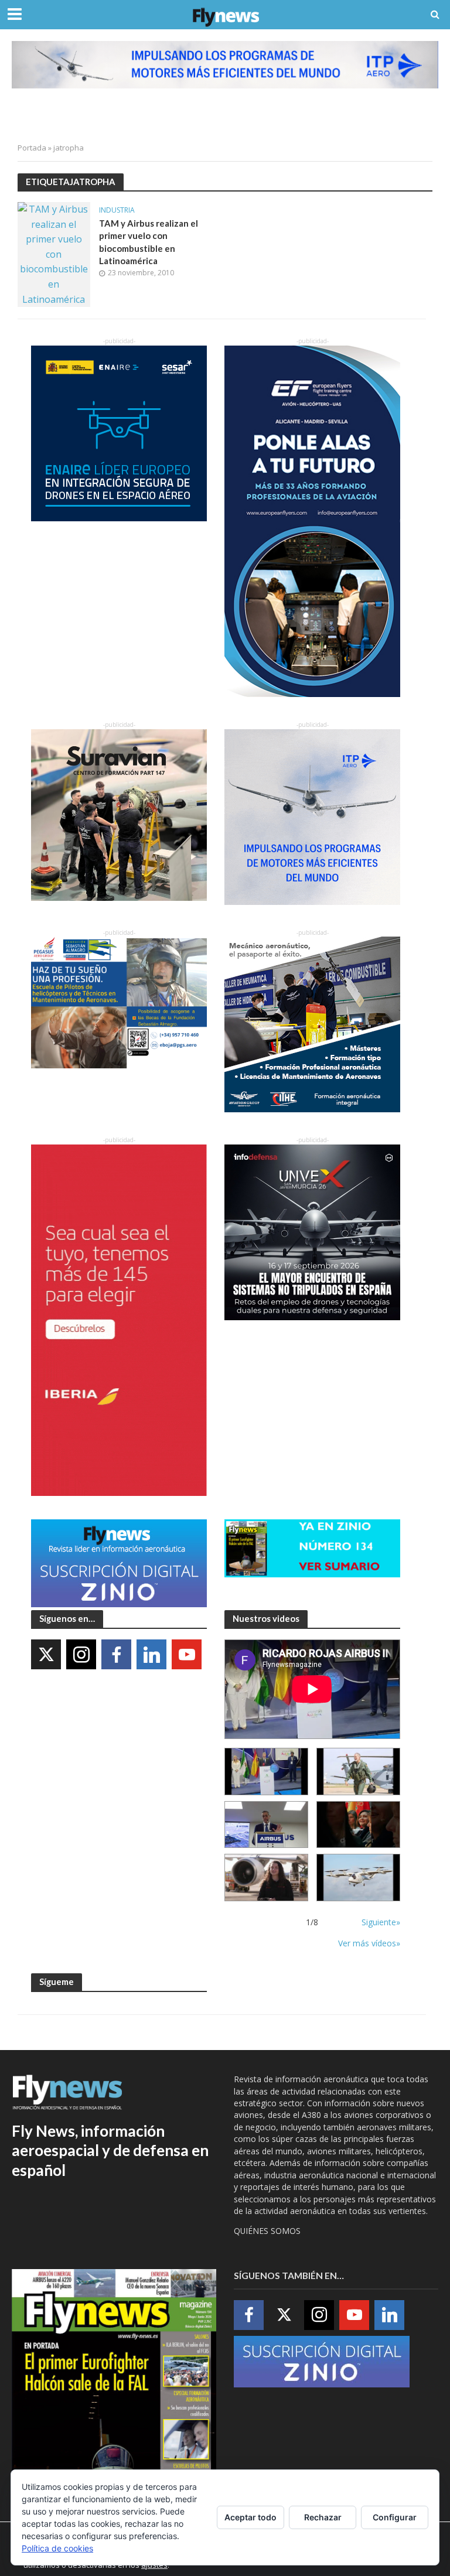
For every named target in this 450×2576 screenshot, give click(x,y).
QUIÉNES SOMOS (267, 2231)
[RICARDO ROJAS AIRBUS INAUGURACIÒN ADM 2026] (266, 1772)
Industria (117, 211)
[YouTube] (187, 1654)
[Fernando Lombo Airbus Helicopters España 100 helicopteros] (266, 1825)
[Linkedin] (151, 1654)
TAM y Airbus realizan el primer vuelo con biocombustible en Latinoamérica (149, 242)
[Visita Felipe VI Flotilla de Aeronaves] (358, 1772)
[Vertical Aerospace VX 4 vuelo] (358, 1878)
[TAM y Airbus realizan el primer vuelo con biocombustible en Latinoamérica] (54, 254)
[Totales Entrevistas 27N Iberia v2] (266, 1878)
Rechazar (323, 2517)
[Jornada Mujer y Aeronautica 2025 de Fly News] (358, 1825)
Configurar (395, 2517)
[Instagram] (81, 1654)
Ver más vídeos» (369, 1943)
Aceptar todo (250, 2517)
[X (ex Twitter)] (46, 1654)
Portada (32, 148)
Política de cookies (57, 2548)
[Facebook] (116, 1654)
